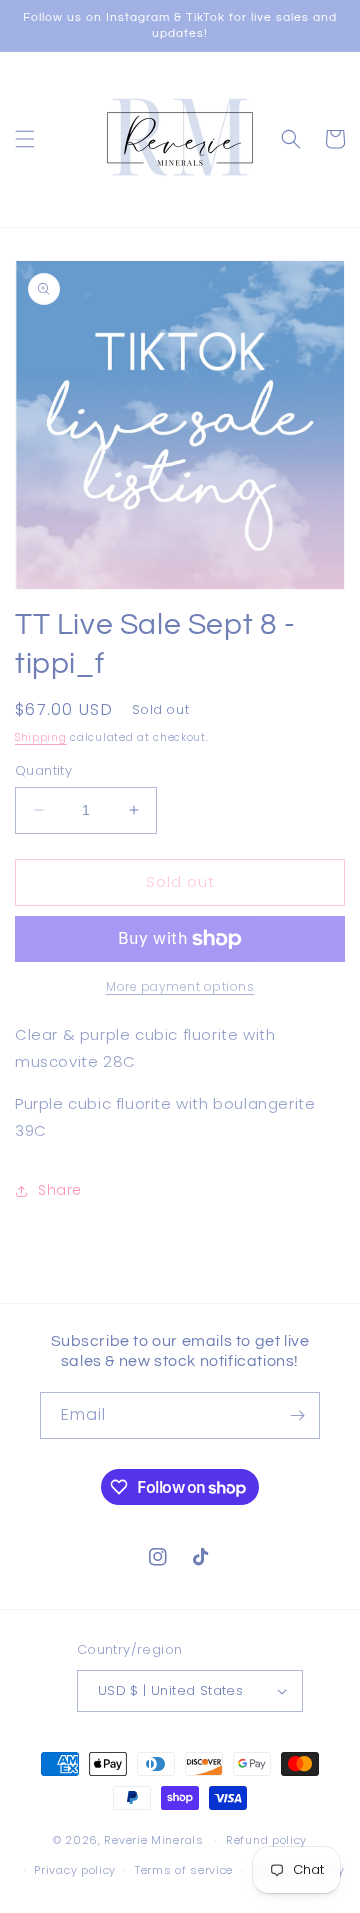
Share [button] (60, 1190)
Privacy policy (75, 1870)
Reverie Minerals (153, 1840)
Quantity (43, 770)
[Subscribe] (297, 1415)
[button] (25, 139)
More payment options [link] (180, 986)
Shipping (41, 737)
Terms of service (184, 1870)
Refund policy (266, 1840)
